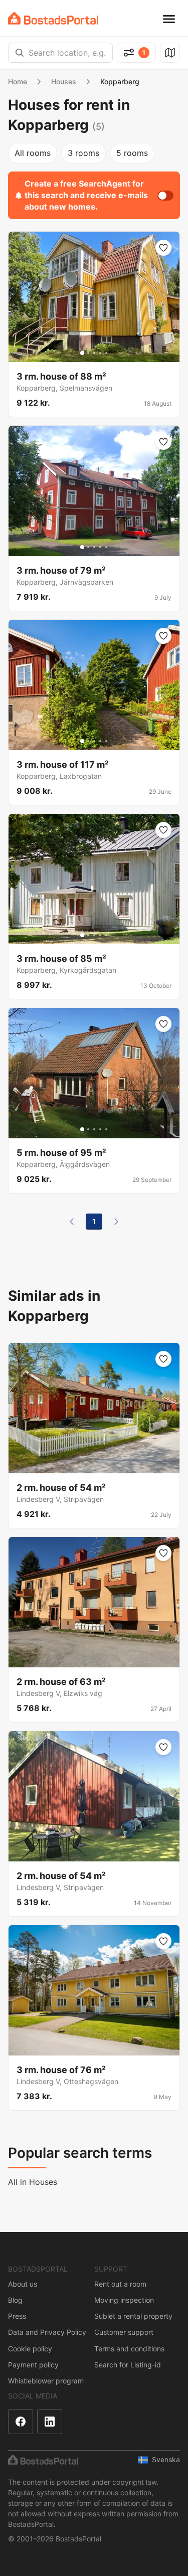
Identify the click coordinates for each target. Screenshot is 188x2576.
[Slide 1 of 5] (82, 353)
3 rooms (83, 153)
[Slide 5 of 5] (106, 353)
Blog (15, 2300)
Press (17, 2316)
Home (18, 81)
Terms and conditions (129, 2349)
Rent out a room (120, 2284)
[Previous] (72, 1222)
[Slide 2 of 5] (88, 353)
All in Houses (33, 2182)
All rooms (33, 153)
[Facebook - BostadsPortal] (21, 2422)
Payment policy (33, 2365)
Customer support (124, 2332)
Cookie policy (30, 2349)
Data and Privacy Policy (47, 2332)
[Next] (116, 1222)
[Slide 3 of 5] (94, 353)
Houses (64, 81)
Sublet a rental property (133, 2316)
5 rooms (132, 153)
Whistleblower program (46, 2381)
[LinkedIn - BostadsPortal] (50, 2422)
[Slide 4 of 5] (100, 353)
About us (23, 2284)
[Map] (170, 53)
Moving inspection (124, 2300)
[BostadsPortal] (53, 18)
